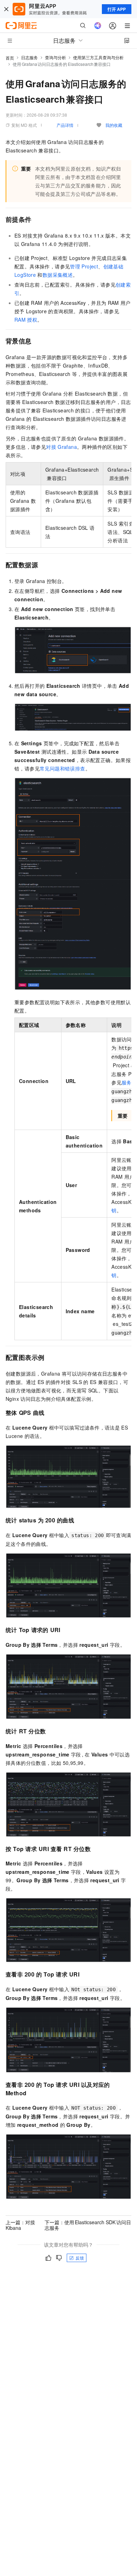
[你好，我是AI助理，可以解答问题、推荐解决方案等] (98, 26)
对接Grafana (61, 447)
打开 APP (117, 9)
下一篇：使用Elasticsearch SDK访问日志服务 (88, 2225)
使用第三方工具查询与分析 (98, 57)
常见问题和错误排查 (63, 768)
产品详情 (65, 125)
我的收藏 (114, 125)
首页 (10, 58)
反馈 (80, 2258)
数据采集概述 (58, 275)
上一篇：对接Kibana (20, 2225)
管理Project (84, 266)
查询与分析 (56, 57)
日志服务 (30, 57)
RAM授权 (26, 320)
